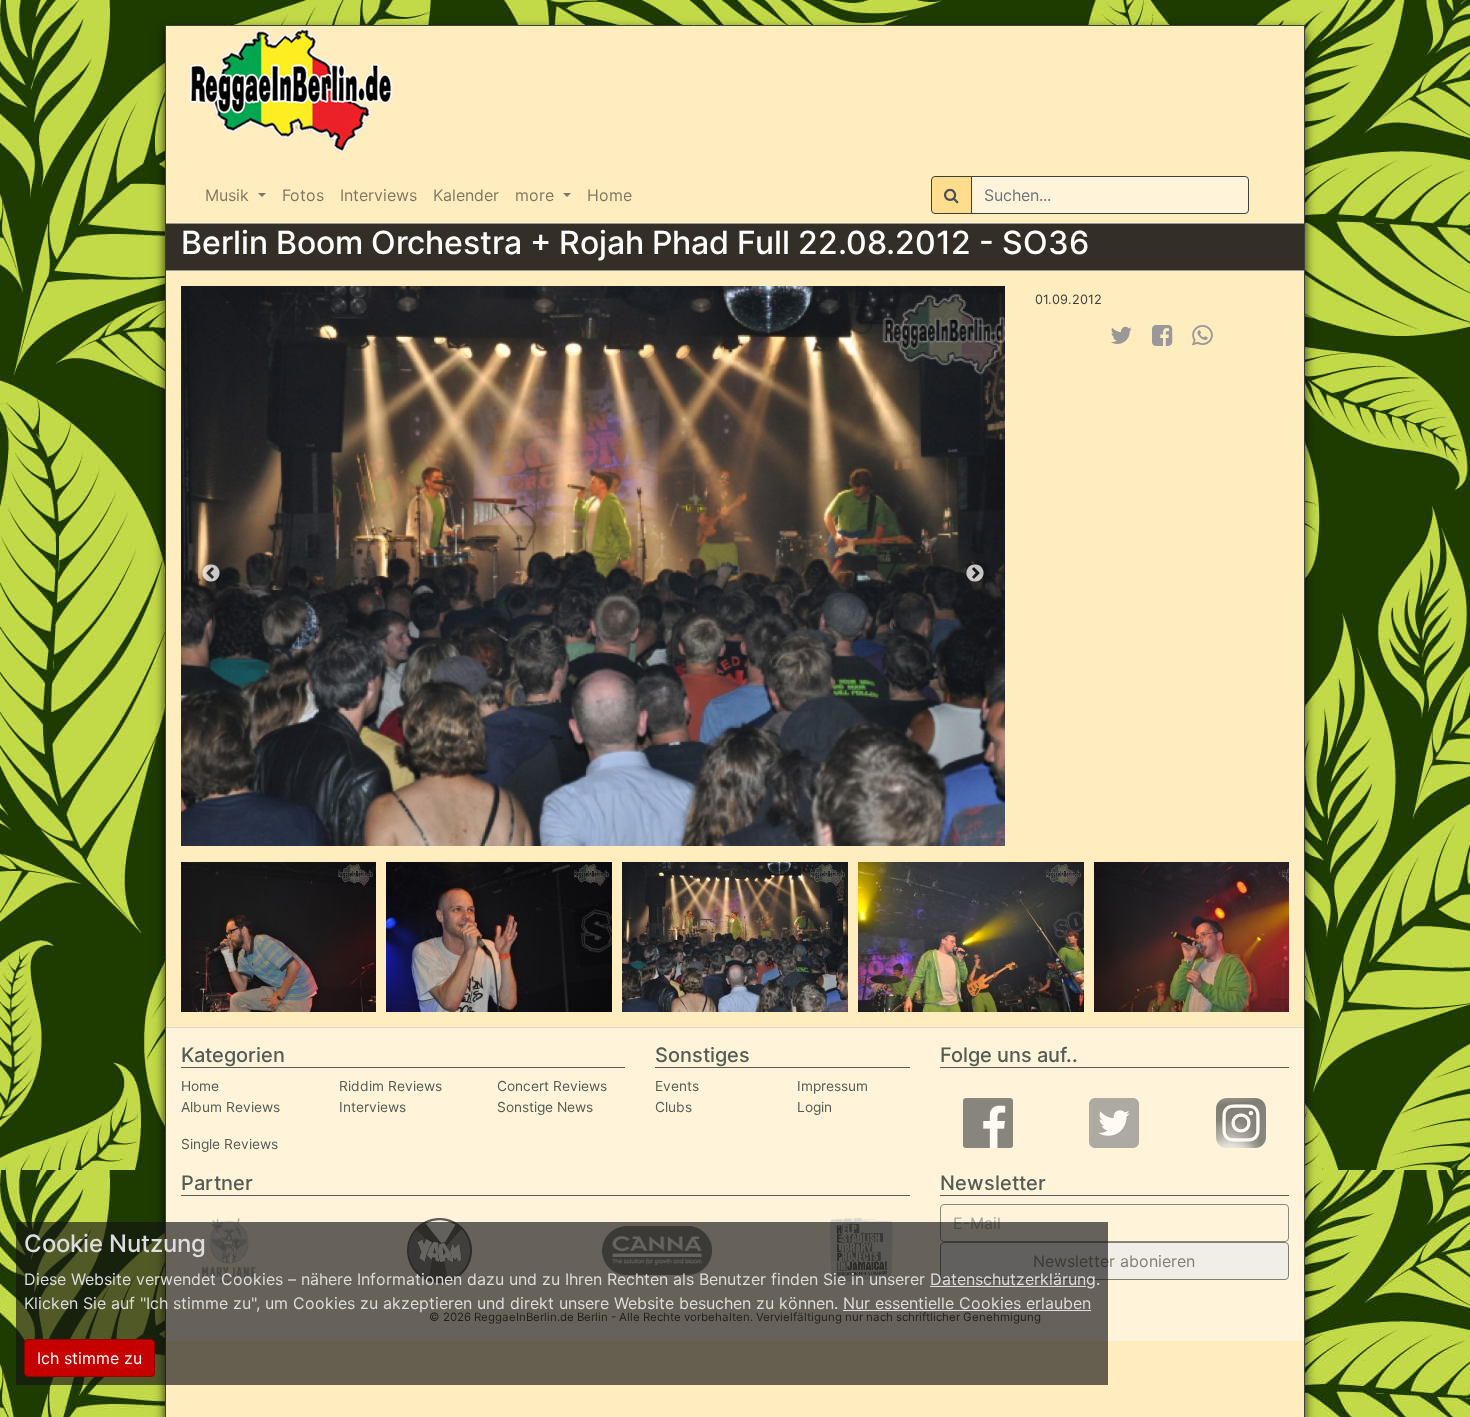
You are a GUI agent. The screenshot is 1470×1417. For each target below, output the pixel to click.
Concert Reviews (552, 1086)
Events (677, 1086)
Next (975, 574)
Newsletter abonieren (1114, 1261)
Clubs (673, 1107)
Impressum (832, 1086)
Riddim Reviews (390, 1086)
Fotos (303, 195)
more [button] (537, 195)
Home (609, 195)
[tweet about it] (1121, 335)
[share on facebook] (1162, 335)
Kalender (466, 195)
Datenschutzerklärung (1013, 1279)
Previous (211, 574)
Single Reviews (229, 1144)
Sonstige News (545, 1107)
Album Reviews (230, 1107)
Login (814, 1107)
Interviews (378, 195)
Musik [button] (229, 195)
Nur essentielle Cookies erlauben (967, 1303)
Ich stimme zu (89, 1358)
